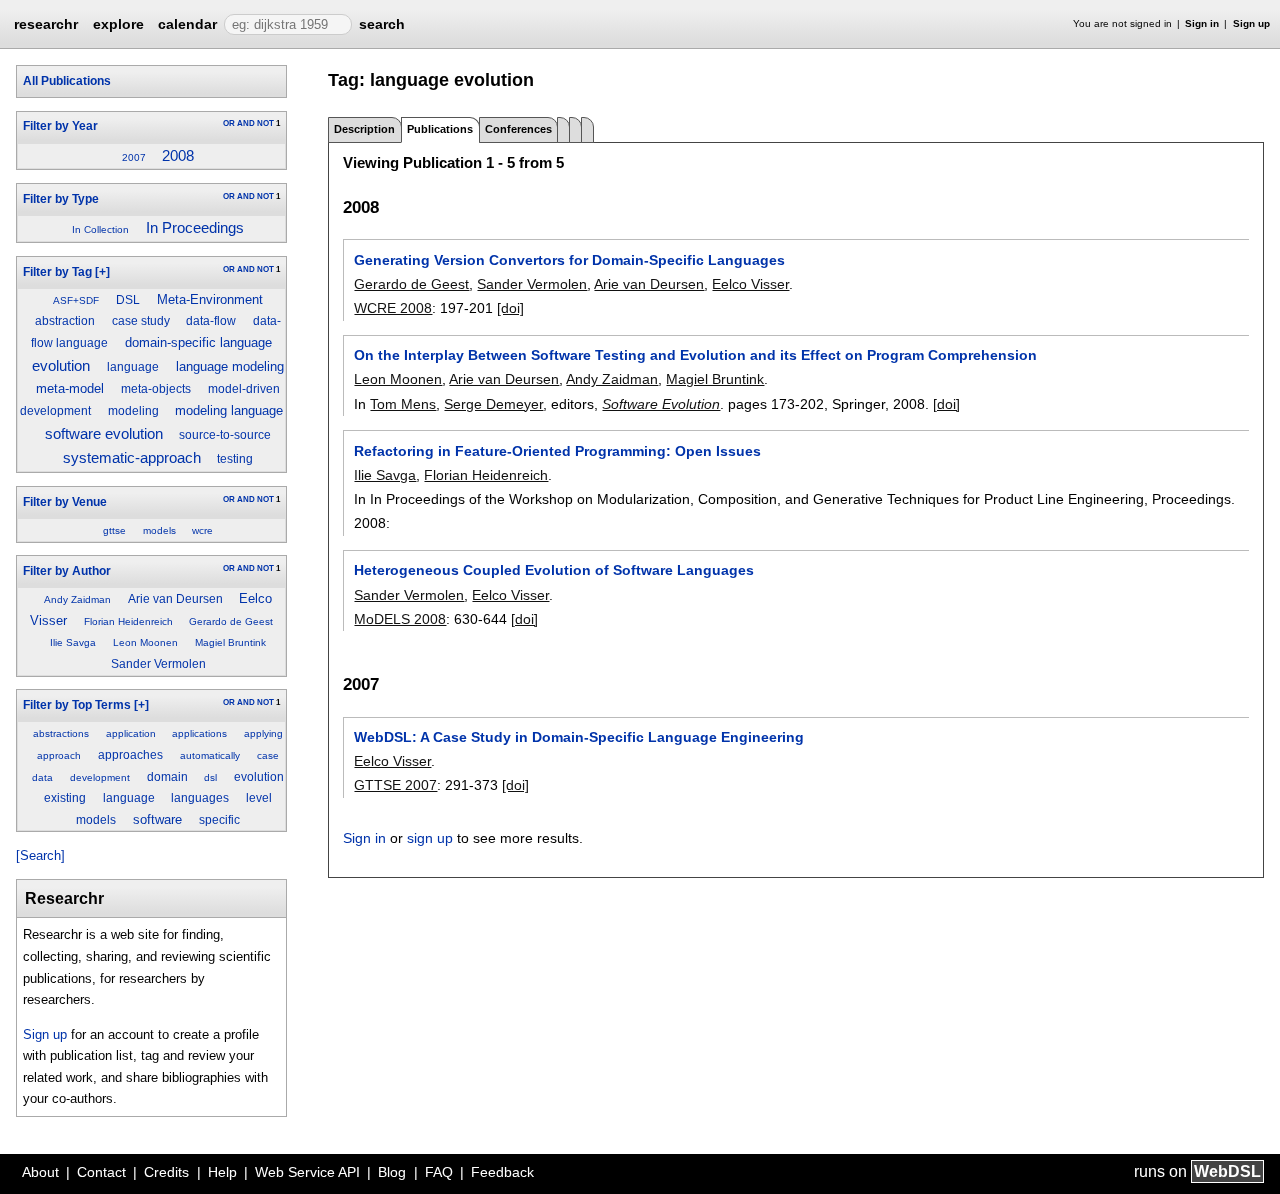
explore (118, 24)
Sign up (1251, 23)
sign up (430, 838)
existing (65, 798)
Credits (166, 1172)
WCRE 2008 (393, 308)
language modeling (230, 366)
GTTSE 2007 (395, 785)
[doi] (510, 308)
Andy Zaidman (77, 599)
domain (167, 777)
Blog (392, 1172)
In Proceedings (195, 228)
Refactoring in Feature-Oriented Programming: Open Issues (557, 451)
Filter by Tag (57, 272)
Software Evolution (661, 404)
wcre (202, 530)
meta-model (70, 388)
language (133, 367)
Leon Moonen (145, 642)
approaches (130, 755)
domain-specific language (198, 342)
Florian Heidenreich (128, 621)
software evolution (104, 434)
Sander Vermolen (158, 664)
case (268, 755)
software (157, 819)
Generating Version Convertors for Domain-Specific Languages (569, 260)
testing (235, 459)
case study (141, 321)
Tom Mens (403, 404)
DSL (128, 300)
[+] (102, 272)
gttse (114, 530)
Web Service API (307, 1172)
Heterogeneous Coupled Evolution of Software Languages (554, 570)
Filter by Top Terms (77, 705)
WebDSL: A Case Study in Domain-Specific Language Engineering (579, 737)
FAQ (439, 1172)
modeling (133, 411)
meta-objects (156, 389)
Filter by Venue (65, 502)
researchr (46, 23)
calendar (187, 24)
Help (222, 1172)
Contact (101, 1172)
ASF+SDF (76, 300)
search (382, 24)
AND (246, 123)
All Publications (67, 81)
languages (200, 798)
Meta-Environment (210, 299)
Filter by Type (61, 199)
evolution (61, 366)
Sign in (1202, 23)
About (40, 1172)
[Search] (40, 855)
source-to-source (225, 435)
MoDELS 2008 (400, 619)
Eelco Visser (750, 284)
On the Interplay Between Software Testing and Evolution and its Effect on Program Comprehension (695, 355)
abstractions (61, 733)
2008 (178, 156)
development (100, 777)
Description (364, 129)
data (42, 777)
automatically (210, 755)
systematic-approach (132, 458)
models (159, 530)
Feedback (502, 1172)
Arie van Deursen (175, 599)
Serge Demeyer (493, 404)
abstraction (65, 321)
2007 (134, 157)
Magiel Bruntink (230, 642)
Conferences (518, 129)
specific (219, 820)
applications (199, 733)
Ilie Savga (73, 642)
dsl (210, 777)
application (131, 733)
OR (229, 123)
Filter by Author (67, 571)
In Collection (100, 229)
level (259, 798)
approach (59, 755)
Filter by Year (60, 126)
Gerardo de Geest (231, 621)
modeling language (229, 410)
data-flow (211, 321)
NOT (265, 123)
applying (263, 733)
